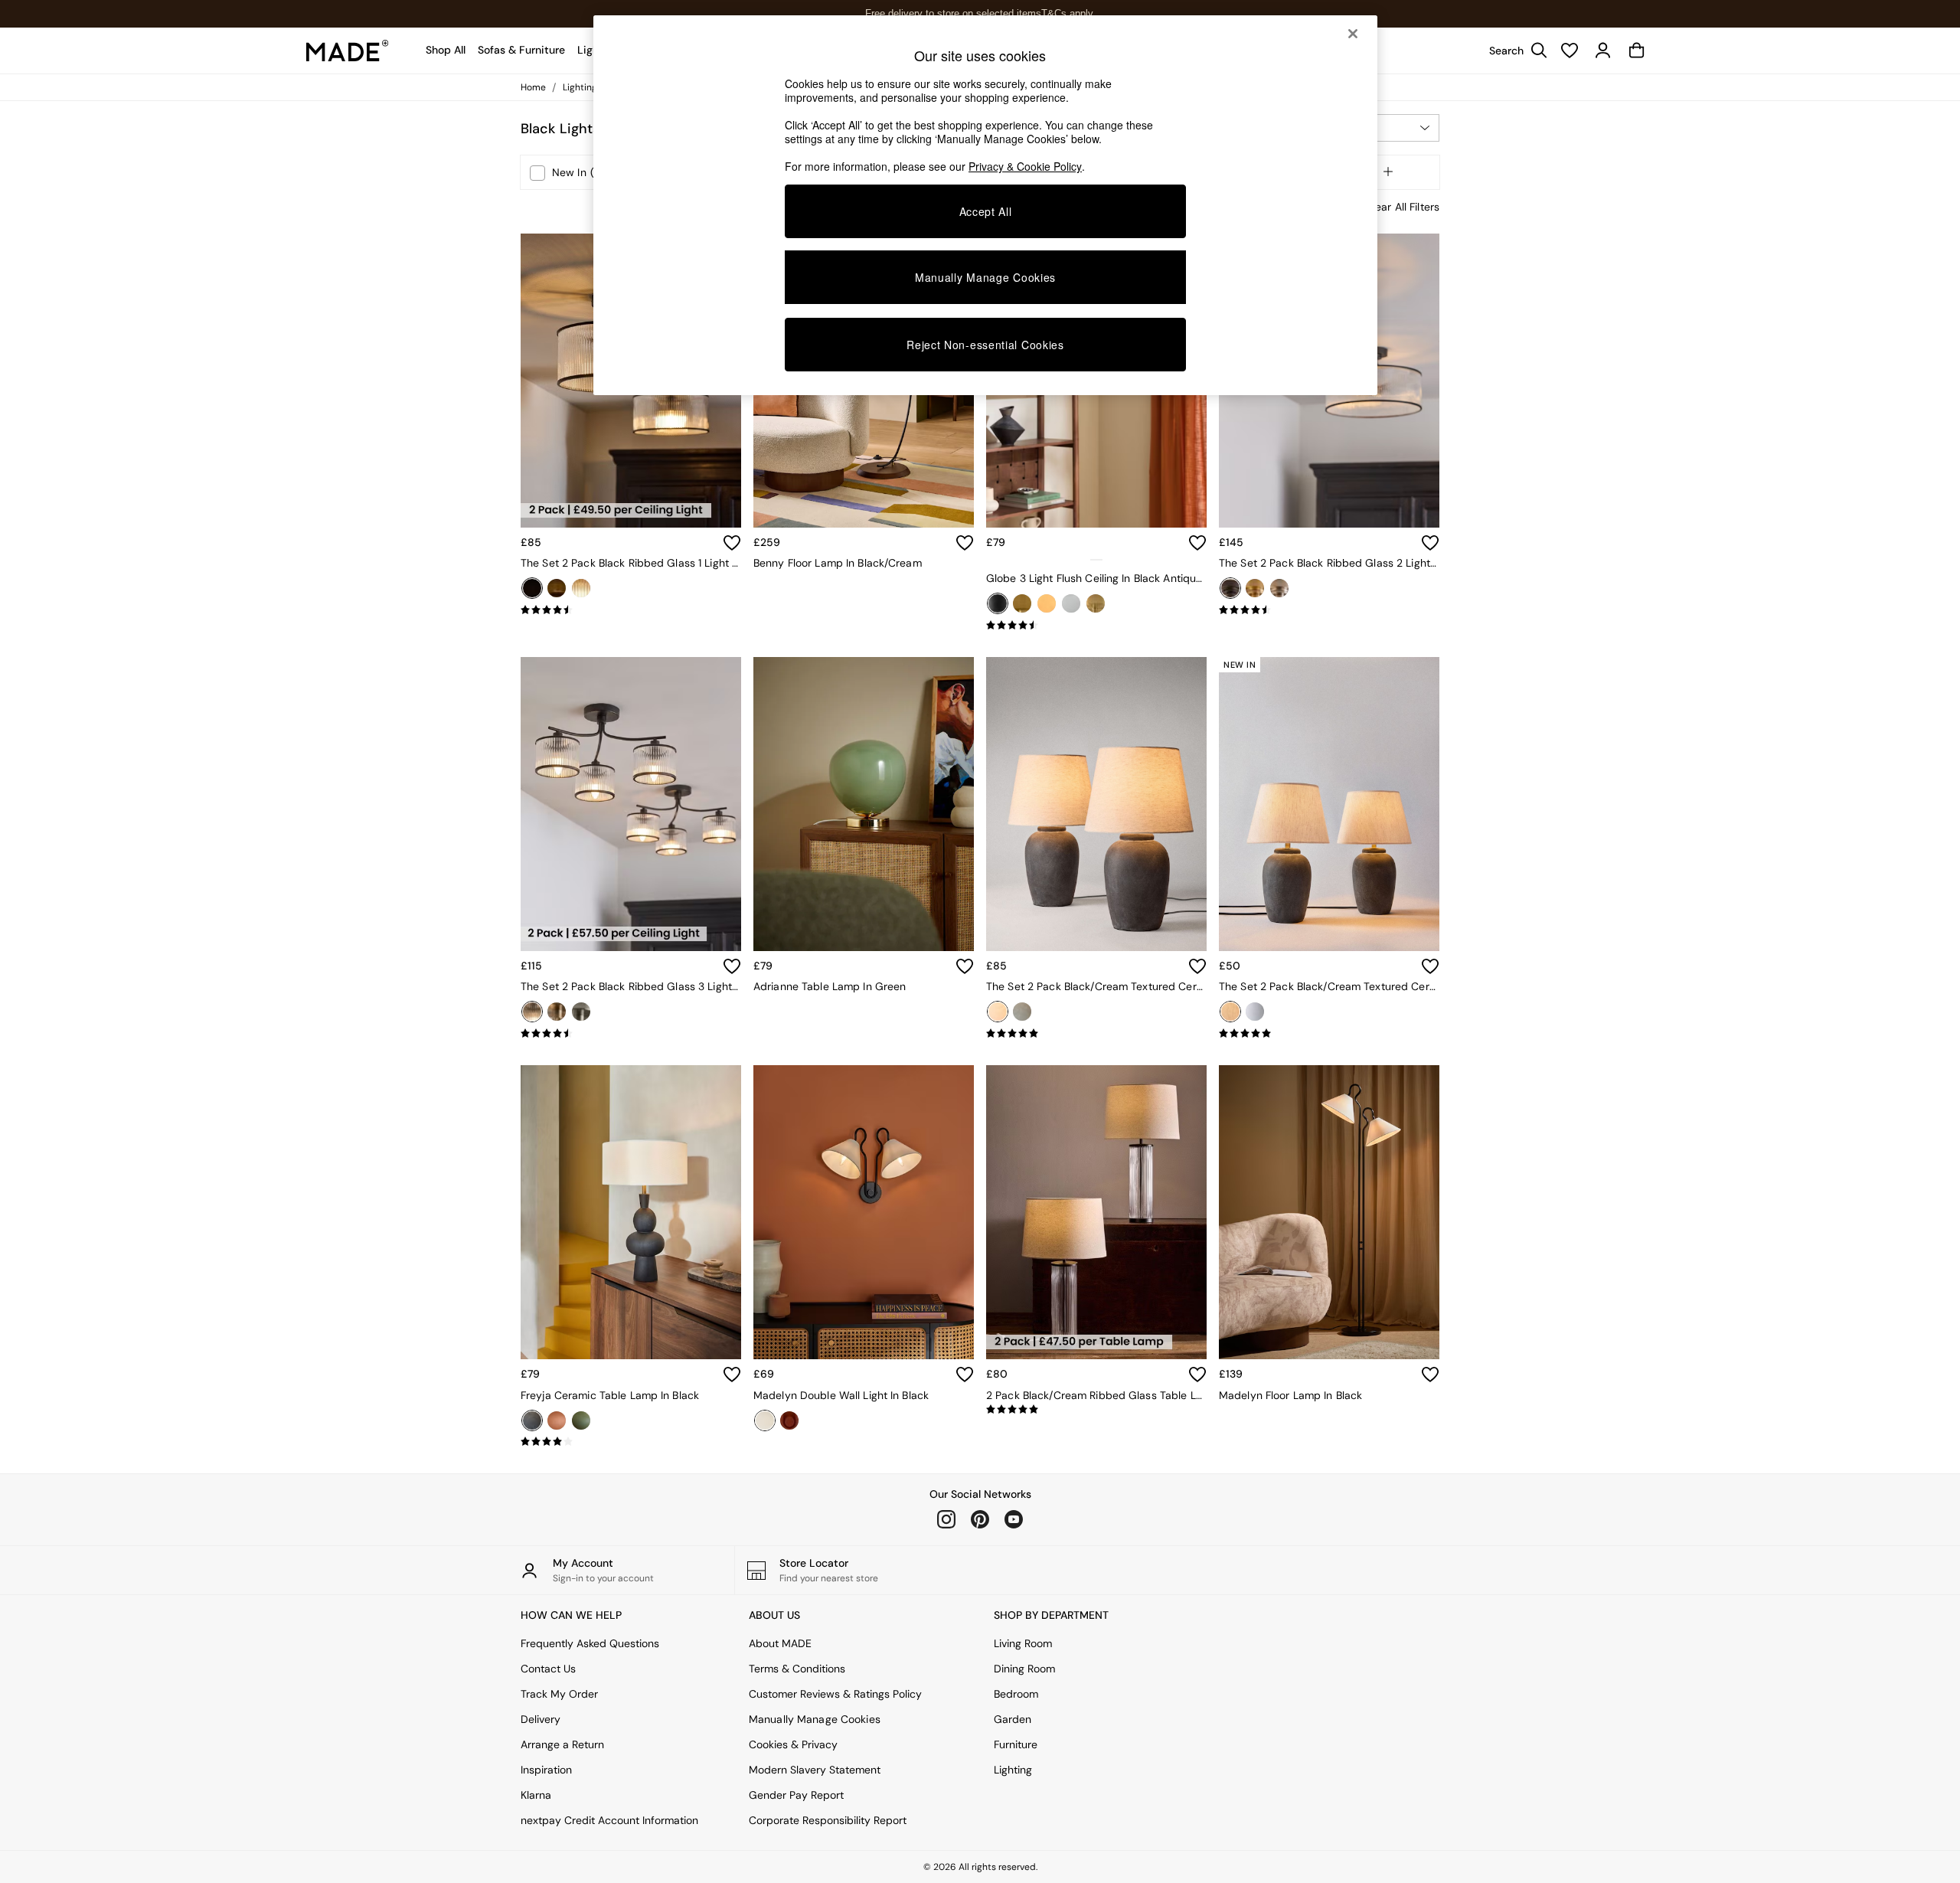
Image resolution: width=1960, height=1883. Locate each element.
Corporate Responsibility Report (828, 1820)
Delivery (541, 1719)
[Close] (1353, 34)
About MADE (780, 1643)
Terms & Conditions (797, 1669)
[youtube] (1014, 1519)
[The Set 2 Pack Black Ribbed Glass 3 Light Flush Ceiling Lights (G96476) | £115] (631, 804)
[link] (1514, 51)
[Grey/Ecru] (1022, 1012)
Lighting (1013, 1770)
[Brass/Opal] (1047, 603)
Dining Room (1024, 1669)
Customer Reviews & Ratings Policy (835, 1694)
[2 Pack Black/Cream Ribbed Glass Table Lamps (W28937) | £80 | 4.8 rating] (1096, 1410)
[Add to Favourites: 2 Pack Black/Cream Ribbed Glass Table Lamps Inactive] (1197, 1375)
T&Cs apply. (1068, 13)
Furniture (1016, 1744)
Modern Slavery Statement (815, 1770)
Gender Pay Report (796, 1795)
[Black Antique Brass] (998, 603)
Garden (1013, 1719)
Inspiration (546, 1770)
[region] (985, 205)
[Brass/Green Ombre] (1022, 603)
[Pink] (1096, 603)
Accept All (986, 211)
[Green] (581, 1420)
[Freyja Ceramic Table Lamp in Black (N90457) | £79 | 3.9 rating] (631, 1442)
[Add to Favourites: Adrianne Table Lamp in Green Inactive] (965, 966)
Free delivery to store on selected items (953, 13)
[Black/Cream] (998, 1012)
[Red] (789, 1420)
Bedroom (1016, 1694)
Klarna (536, 1795)
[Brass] (557, 588)
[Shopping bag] (1637, 51)
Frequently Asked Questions (590, 1643)
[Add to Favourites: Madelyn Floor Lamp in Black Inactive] (1430, 1375)
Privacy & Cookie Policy (1025, 166)
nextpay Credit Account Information (609, 1820)
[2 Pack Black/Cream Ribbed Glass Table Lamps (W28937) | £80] (1096, 1212)
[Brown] (557, 1420)
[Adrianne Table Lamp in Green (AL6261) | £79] (864, 804)
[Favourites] (1570, 51)
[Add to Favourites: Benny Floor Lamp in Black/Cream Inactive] (965, 543)
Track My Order (559, 1694)
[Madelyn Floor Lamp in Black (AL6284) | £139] (1329, 1212)
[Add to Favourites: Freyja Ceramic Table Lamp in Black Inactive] (732, 1375)
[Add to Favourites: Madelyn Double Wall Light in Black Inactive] (965, 1375)
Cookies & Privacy (793, 1744)
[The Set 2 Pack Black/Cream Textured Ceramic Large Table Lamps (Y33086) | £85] (1096, 804)
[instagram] (946, 1519)
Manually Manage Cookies (815, 1719)
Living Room (1023, 1643)
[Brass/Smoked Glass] (1071, 603)
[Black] (532, 588)
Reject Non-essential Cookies (985, 345)
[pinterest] (980, 1519)
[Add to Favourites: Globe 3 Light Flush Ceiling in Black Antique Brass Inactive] (1197, 543)
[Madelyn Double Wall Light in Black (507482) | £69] (864, 1212)
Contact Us (548, 1669)
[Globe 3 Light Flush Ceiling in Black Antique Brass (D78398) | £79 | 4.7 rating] (1096, 626)
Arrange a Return (562, 1744)
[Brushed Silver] (581, 588)
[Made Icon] (348, 51)
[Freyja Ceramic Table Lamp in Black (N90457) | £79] (631, 1212)
